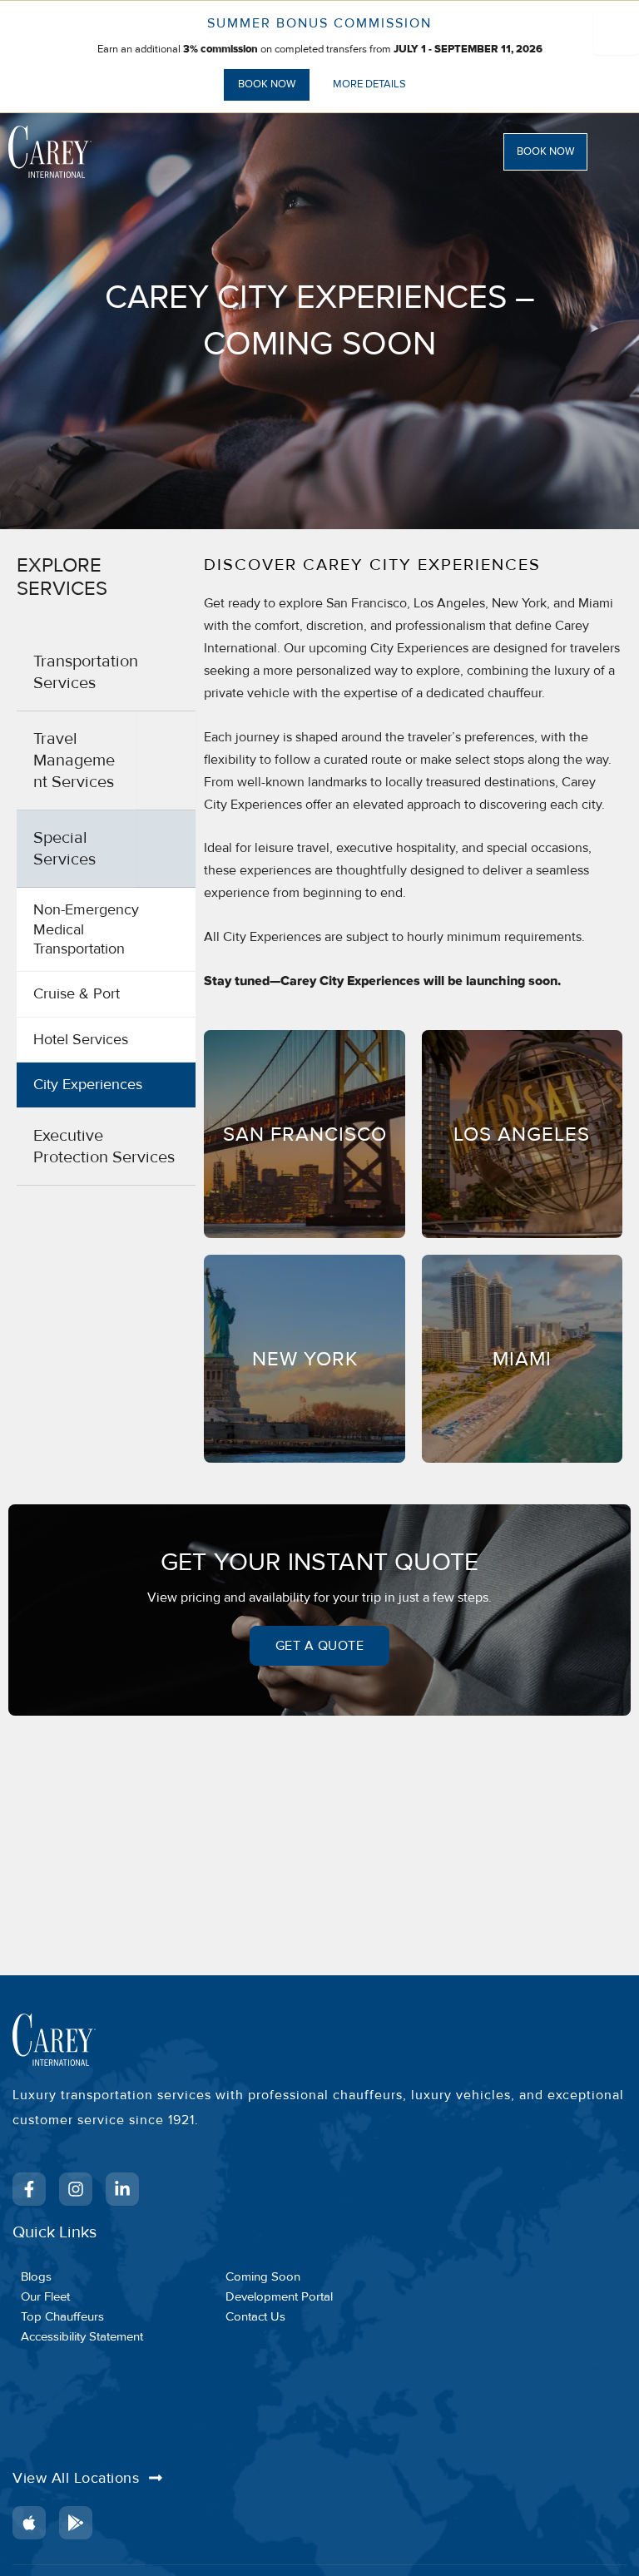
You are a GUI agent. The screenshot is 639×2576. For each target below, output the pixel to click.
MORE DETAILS (369, 84)
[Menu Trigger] (616, 32)
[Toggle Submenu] (166, 760)
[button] (565, 152)
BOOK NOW (267, 84)
